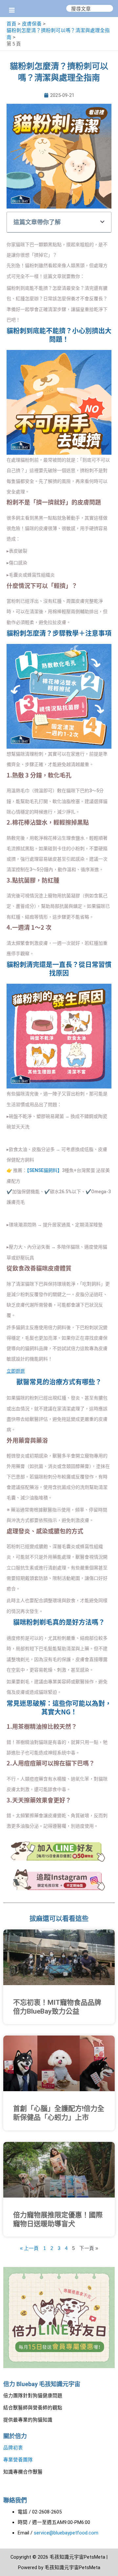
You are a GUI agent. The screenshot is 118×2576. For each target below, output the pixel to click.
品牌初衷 (13, 2448)
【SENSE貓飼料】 (44, 1170)
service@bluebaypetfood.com (66, 2533)
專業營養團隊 (18, 2460)
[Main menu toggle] (12, 10)
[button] (102, 222)
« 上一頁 (29, 2248)
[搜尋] (108, 8)
